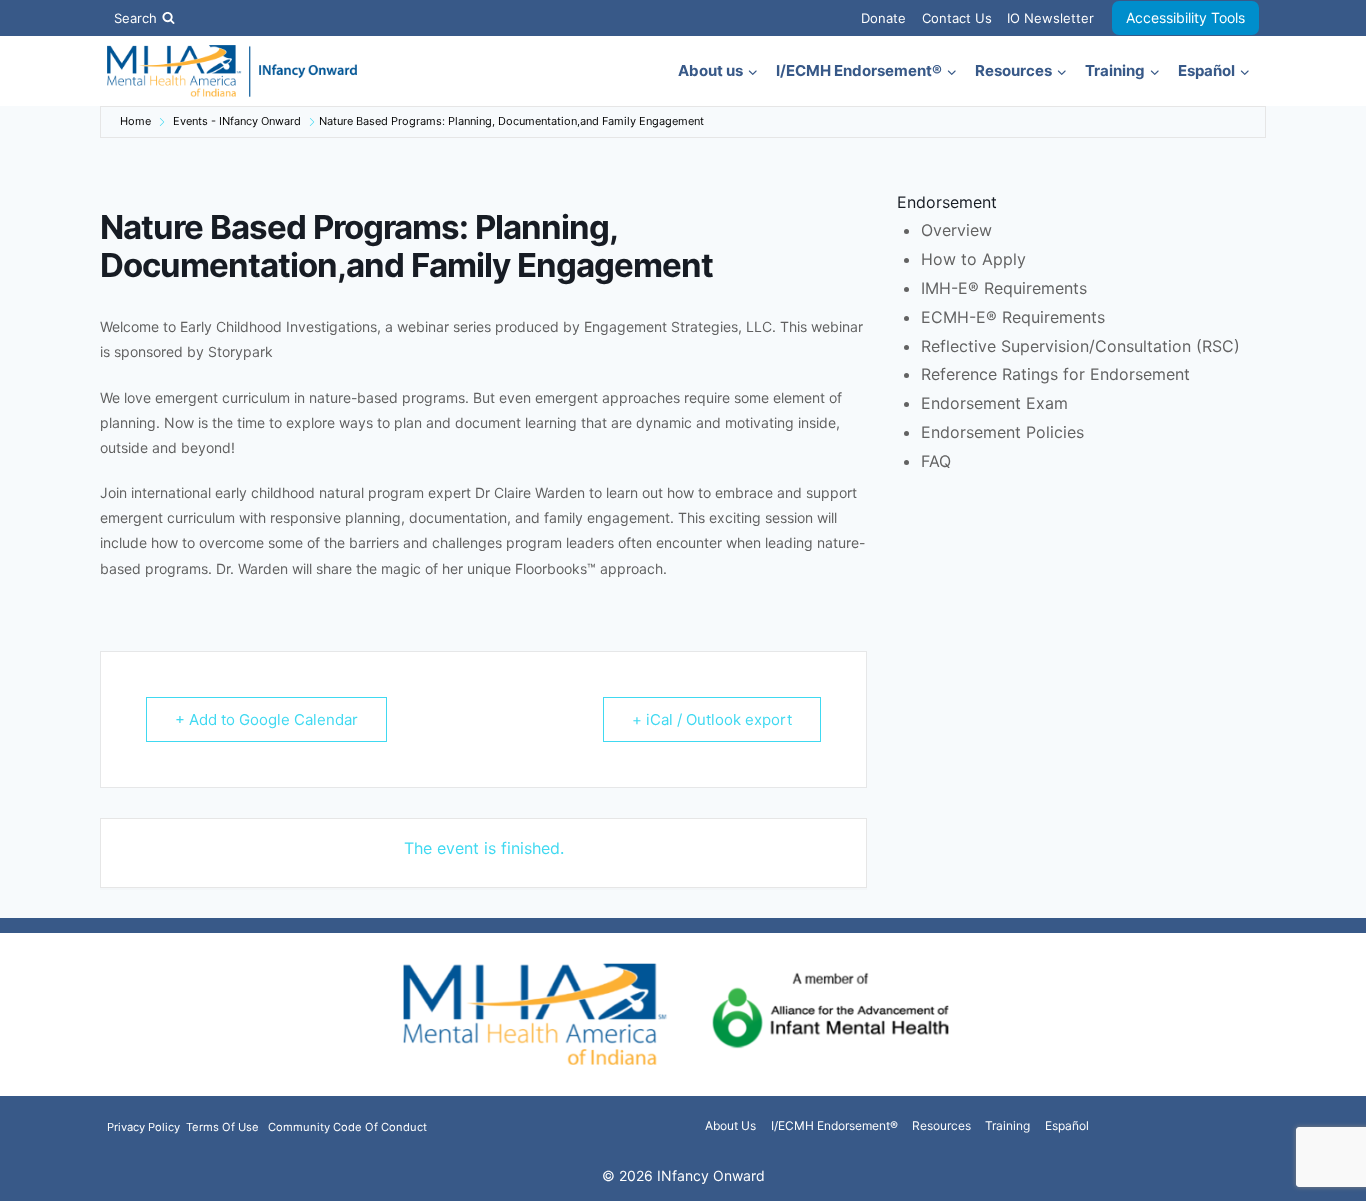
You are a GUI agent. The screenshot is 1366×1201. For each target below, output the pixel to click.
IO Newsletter (1050, 18)
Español (1067, 1125)
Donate (883, 18)
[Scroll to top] (1318, 1173)
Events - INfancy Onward (237, 121)
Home (135, 121)
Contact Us (957, 18)
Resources (941, 1125)
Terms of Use (222, 1127)
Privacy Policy (145, 1127)
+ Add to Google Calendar (266, 719)
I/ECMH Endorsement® (834, 1125)
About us (730, 1125)
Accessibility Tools (1185, 17)
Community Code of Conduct (347, 1127)
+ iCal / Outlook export (712, 719)
